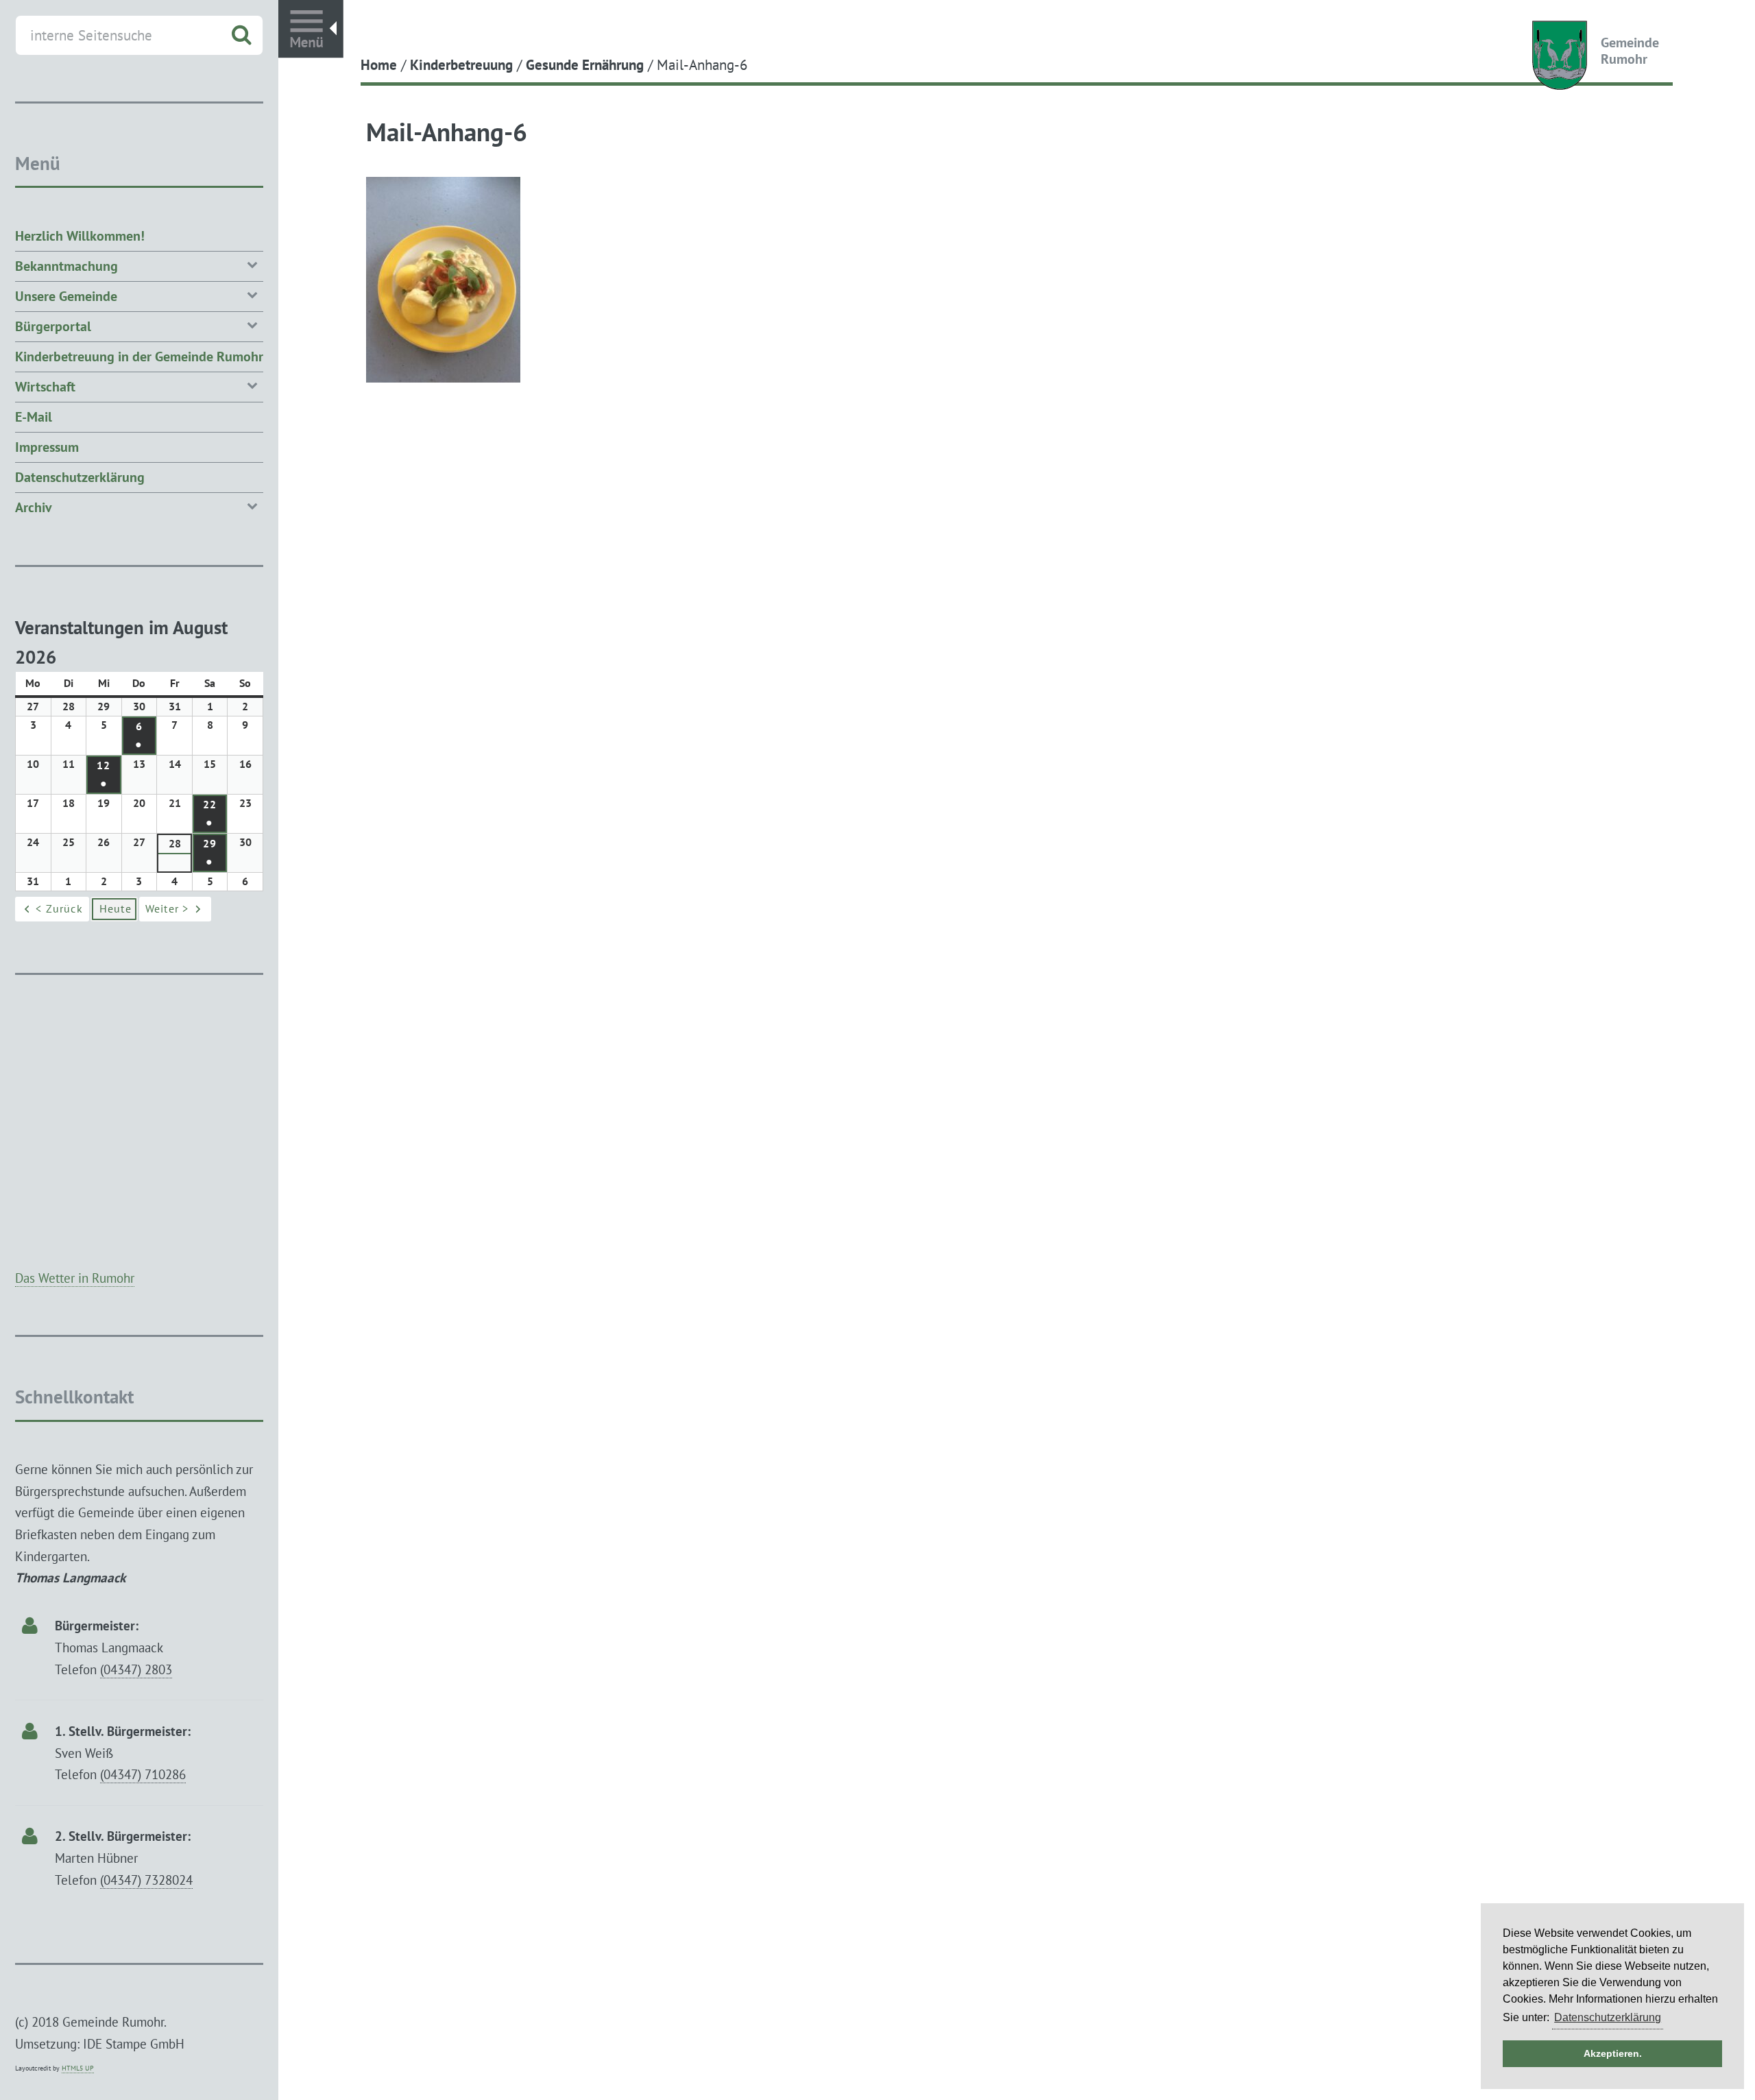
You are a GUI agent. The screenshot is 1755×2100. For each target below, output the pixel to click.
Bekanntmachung (66, 266)
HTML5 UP (78, 2068)
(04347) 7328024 (146, 1880)
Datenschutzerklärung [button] (1608, 2017)
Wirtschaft (45, 387)
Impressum (47, 447)
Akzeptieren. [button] (1613, 2053)
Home (379, 64)
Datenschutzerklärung (80, 477)
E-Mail (34, 417)
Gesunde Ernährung (585, 64)
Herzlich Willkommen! (80, 236)
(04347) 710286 (143, 1774)
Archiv (34, 507)
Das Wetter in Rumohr (75, 1278)
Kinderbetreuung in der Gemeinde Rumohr (139, 357)
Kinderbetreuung (461, 64)
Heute (116, 908)
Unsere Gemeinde (66, 296)
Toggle (311, 29)
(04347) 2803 (136, 1669)
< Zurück (59, 908)
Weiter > (167, 908)
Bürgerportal (53, 326)
